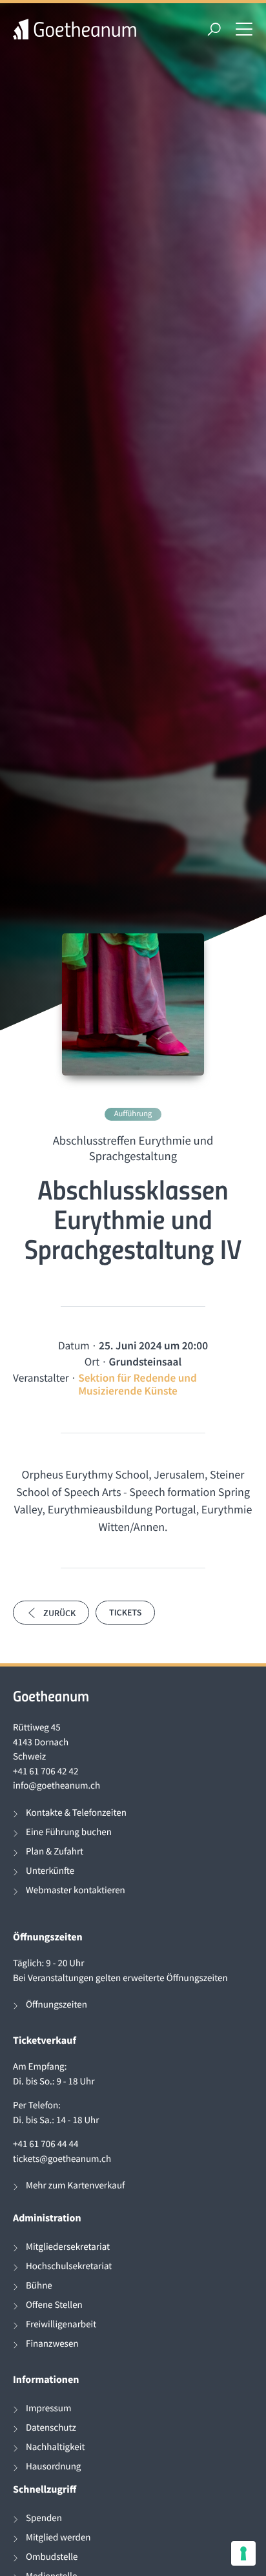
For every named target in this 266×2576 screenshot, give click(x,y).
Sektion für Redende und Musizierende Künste (138, 1384)
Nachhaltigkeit (56, 2447)
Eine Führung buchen (69, 1832)
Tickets (125, 1612)
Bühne (39, 2286)
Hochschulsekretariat (69, 2266)
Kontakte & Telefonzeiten (76, 1813)
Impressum (48, 2408)
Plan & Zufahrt (55, 1852)
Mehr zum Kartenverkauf (75, 2186)
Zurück (59, 1613)
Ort (92, 1362)
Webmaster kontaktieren (76, 1890)
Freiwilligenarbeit (61, 2324)
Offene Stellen (54, 2305)
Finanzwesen (52, 2344)
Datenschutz (51, 2428)
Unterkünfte (50, 1871)
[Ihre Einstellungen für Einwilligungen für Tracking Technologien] (243, 2553)
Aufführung (133, 1114)
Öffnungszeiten (56, 2005)
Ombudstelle (52, 2557)
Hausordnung (53, 2467)
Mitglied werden (58, 2538)
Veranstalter (41, 1378)
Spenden (44, 2518)
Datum (74, 1345)
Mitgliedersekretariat (68, 2247)
